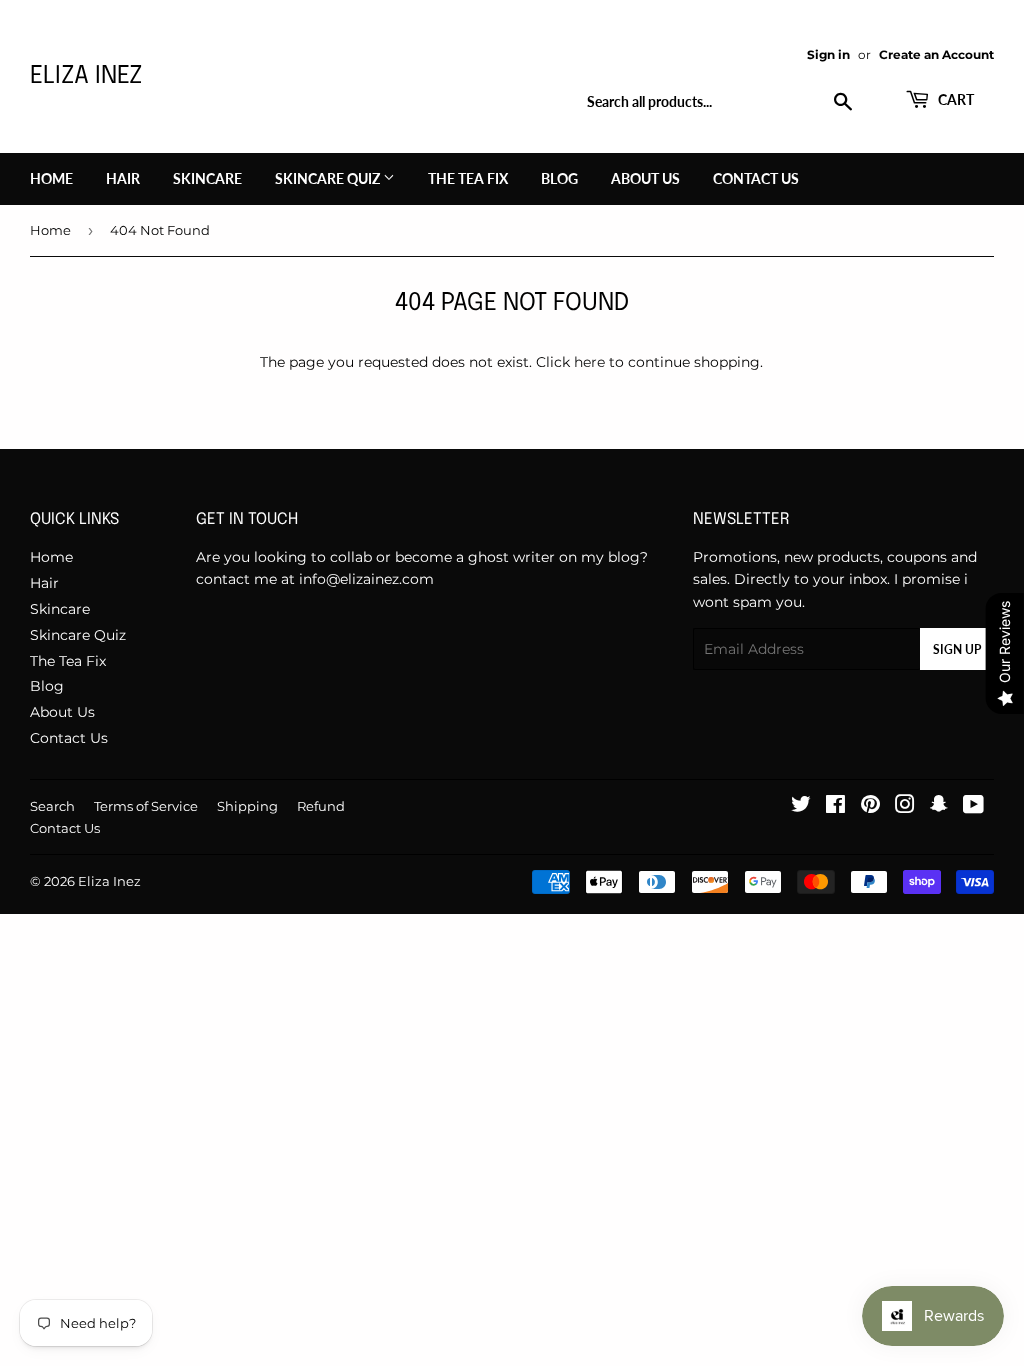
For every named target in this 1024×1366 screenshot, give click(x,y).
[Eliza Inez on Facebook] (835, 807)
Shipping (247, 806)
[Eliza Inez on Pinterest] (870, 807)
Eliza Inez (86, 76)
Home (51, 178)
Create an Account (936, 54)
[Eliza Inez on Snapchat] (939, 807)
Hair (123, 178)
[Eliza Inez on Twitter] (801, 807)
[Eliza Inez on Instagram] (905, 807)
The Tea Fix (468, 178)
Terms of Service (146, 806)
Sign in (828, 54)
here (589, 362)
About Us (645, 178)
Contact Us (756, 178)
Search (52, 806)
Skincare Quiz (329, 178)
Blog (559, 178)
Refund (321, 806)
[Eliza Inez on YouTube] (973, 807)
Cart (954, 99)
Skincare (207, 178)
